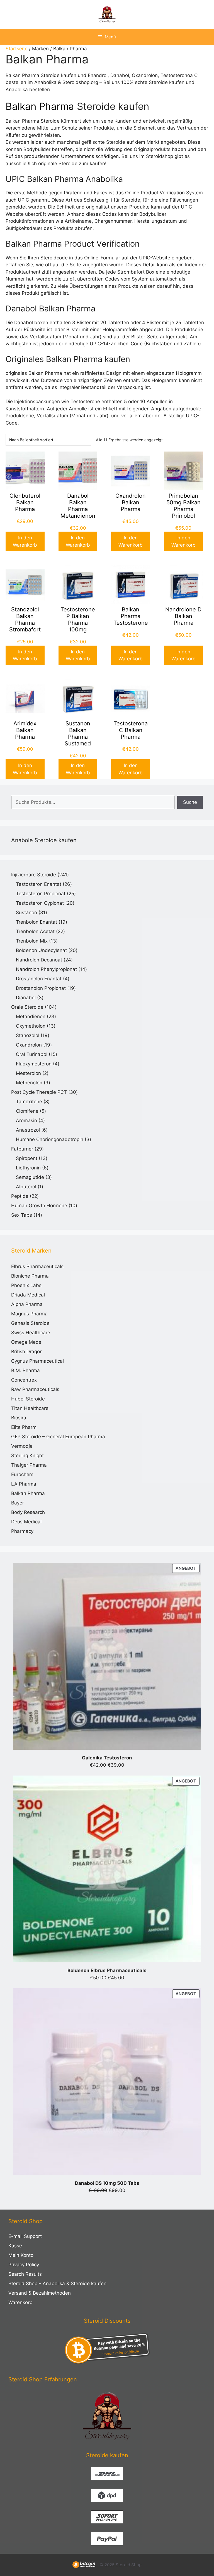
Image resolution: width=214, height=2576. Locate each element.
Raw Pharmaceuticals (35, 1389)
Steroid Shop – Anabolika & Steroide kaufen (57, 2284)
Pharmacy (22, 1531)
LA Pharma (24, 1484)
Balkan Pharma (40, 106)
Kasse (15, 2246)
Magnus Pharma (29, 1314)
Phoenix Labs (26, 1285)
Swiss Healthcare (31, 1333)
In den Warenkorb (25, 541)
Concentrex (24, 1380)
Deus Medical (26, 1522)
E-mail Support (25, 2236)
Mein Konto (21, 2255)
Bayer (18, 1503)
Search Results (25, 2274)
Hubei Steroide (28, 1399)
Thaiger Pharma (29, 1465)
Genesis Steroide (30, 1323)
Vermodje (22, 1446)
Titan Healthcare (30, 1408)
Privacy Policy (24, 2265)
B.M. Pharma (25, 1370)
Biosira (19, 1418)
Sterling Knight (27, 1456)
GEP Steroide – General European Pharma (58, 1437)
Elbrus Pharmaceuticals (37, 1266)
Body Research (28, 1512)
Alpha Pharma (27, 1304)
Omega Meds (26, 1342)
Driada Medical (28, 1295)
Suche (190, 802)
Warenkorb (20, 2302)
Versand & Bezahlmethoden (40, 2293)
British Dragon (27, 1352)
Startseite (17, 49)
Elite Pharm (24, 1427)
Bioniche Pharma (30, 1276)
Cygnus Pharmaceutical (37, 1361)
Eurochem (22, 1474)
